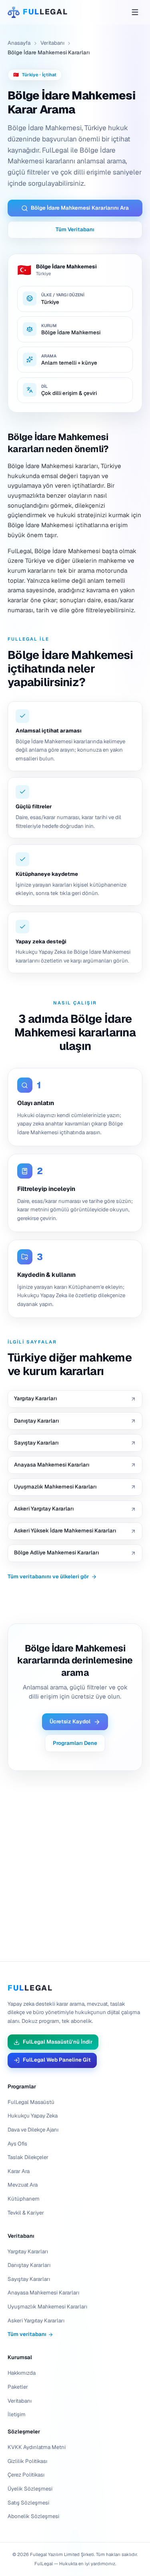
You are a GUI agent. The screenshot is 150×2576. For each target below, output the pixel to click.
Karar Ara (19, 2171)
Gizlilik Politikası (27, 2461)
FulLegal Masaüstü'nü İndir (58, 2042)
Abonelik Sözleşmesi (33, 2516)
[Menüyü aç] (135, 12)
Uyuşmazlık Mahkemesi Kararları (47, 2307)
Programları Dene (75, 1743)
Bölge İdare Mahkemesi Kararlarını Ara (80, 208)
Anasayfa (19, 43)
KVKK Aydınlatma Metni (37, 2447)
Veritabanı (52, 43)
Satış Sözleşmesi (28, 2503)
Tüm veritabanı (27, 2334)
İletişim (17, 2414)
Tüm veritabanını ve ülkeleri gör (48, 1577)
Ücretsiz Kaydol (70, 1722)
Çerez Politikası (26, 2475)
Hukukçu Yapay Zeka (33, 2116)
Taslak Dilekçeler (28, 2157)
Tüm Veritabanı (75, 229)
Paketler (18, 2387)
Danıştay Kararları (29, 2265)
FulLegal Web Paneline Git (57, 2060)
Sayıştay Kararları (29, 2279)
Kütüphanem (24, 2199)
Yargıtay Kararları (28, 2252)
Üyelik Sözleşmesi (30, 2489)
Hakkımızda (22, 2373)
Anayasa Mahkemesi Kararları (43, 2293)
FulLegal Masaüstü (31, 2102)
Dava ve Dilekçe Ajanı (33, 2130)
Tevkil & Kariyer (26, 2213)
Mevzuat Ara (23, 2185)
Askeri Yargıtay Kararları (36, 2321)
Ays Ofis (17, 2144)
